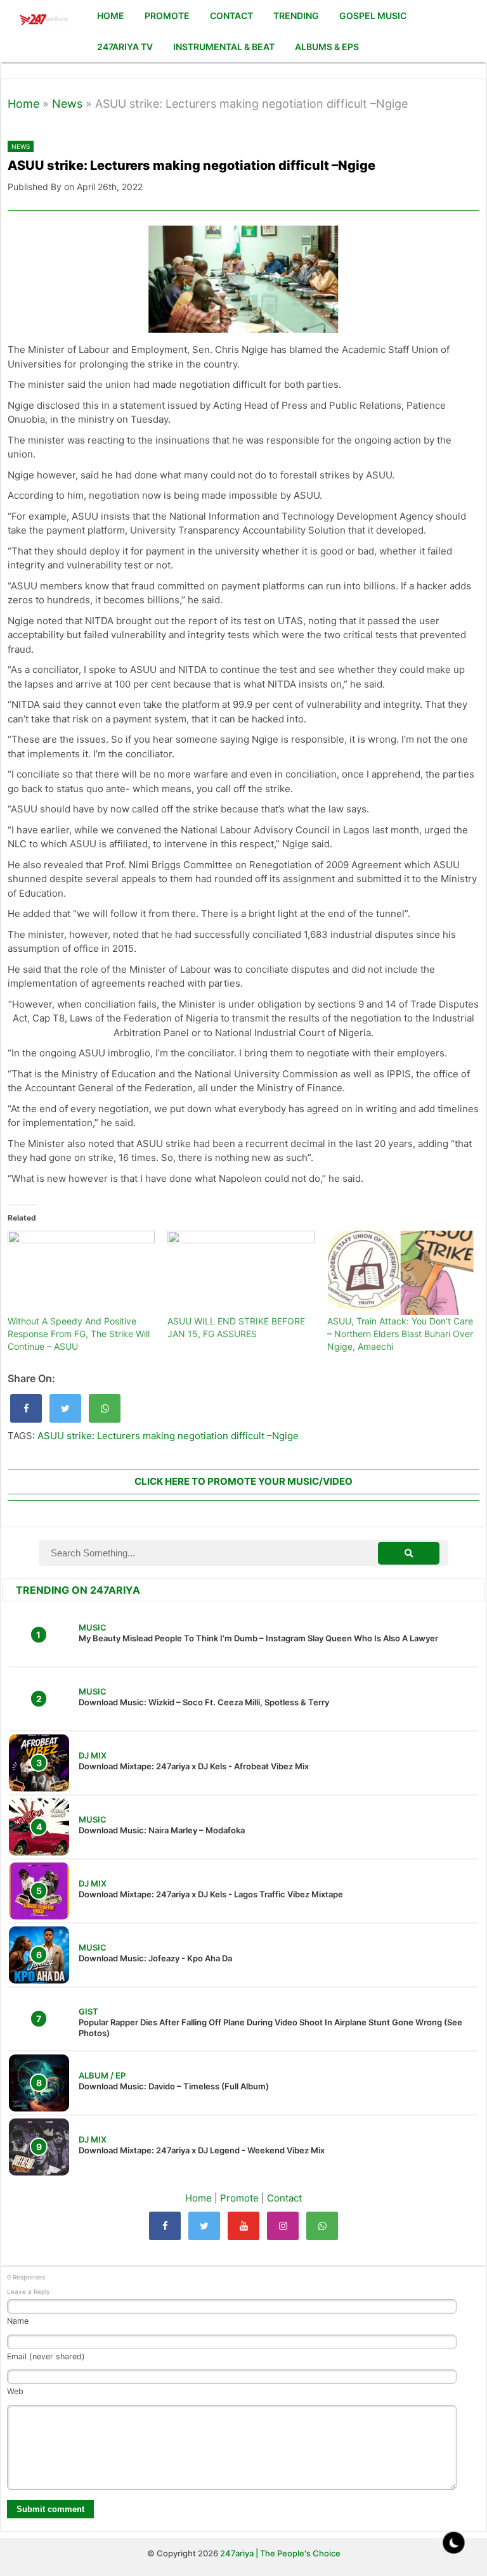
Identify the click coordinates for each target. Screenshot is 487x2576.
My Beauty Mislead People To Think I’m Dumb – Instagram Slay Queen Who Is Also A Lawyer (258, 1638)
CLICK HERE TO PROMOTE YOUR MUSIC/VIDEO (243, 1481)
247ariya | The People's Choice (280, 2553)
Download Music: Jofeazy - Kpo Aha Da (155, 1958)
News (67, 104)
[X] (204, 2226)
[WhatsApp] (322, 2226)
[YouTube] (243, 2226)
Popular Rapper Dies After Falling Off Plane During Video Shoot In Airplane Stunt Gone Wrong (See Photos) (270, 2028)
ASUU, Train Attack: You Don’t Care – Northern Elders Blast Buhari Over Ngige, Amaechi (400, 1334)
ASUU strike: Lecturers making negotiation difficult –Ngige (168, 1436)
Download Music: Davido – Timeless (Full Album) (174, 2086)
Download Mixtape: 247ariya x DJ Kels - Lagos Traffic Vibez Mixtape (211, 1894)
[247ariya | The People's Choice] (43, 21)
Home (23, 104)
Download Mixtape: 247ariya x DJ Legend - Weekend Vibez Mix (202, 2150)
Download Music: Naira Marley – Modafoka (162, 1830)
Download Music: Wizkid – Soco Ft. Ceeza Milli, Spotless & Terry (204, 1702)
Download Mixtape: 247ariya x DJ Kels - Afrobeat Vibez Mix (194, 1766)
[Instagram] (283, 2226)
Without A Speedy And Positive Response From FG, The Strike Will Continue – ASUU (79, 1334)
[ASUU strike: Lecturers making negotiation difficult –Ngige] (26, 1408)
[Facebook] (165, 2226)
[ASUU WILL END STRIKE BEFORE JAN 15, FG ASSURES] (241, 1273)
